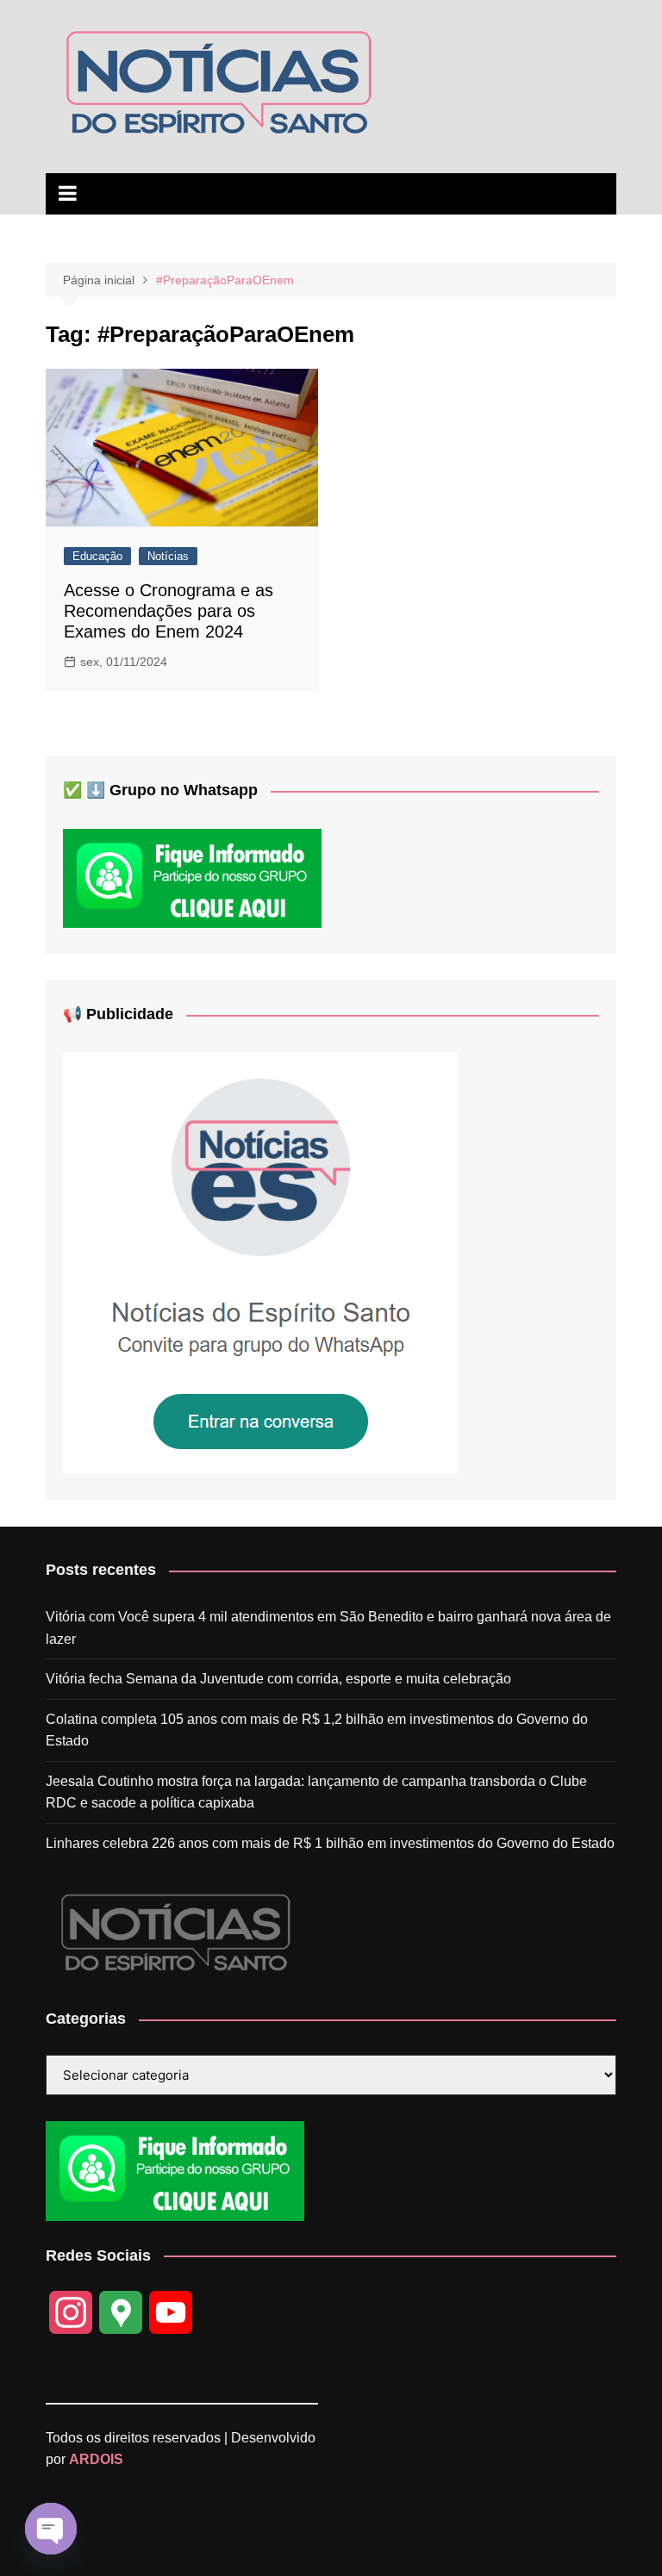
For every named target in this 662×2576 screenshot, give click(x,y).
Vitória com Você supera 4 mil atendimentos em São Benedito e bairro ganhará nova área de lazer (328, 1628)
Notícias (168, 556)
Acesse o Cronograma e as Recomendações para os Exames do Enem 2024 (169, 611)
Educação (97, 556)
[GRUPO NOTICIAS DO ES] (261, 1263)
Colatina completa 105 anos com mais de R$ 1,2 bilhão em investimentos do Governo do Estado (317, 1730)
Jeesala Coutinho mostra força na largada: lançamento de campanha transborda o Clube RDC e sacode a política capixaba (316, 1792)
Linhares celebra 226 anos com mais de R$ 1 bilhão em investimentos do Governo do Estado (330, 1843)
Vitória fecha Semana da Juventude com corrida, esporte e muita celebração (278, 1679)
